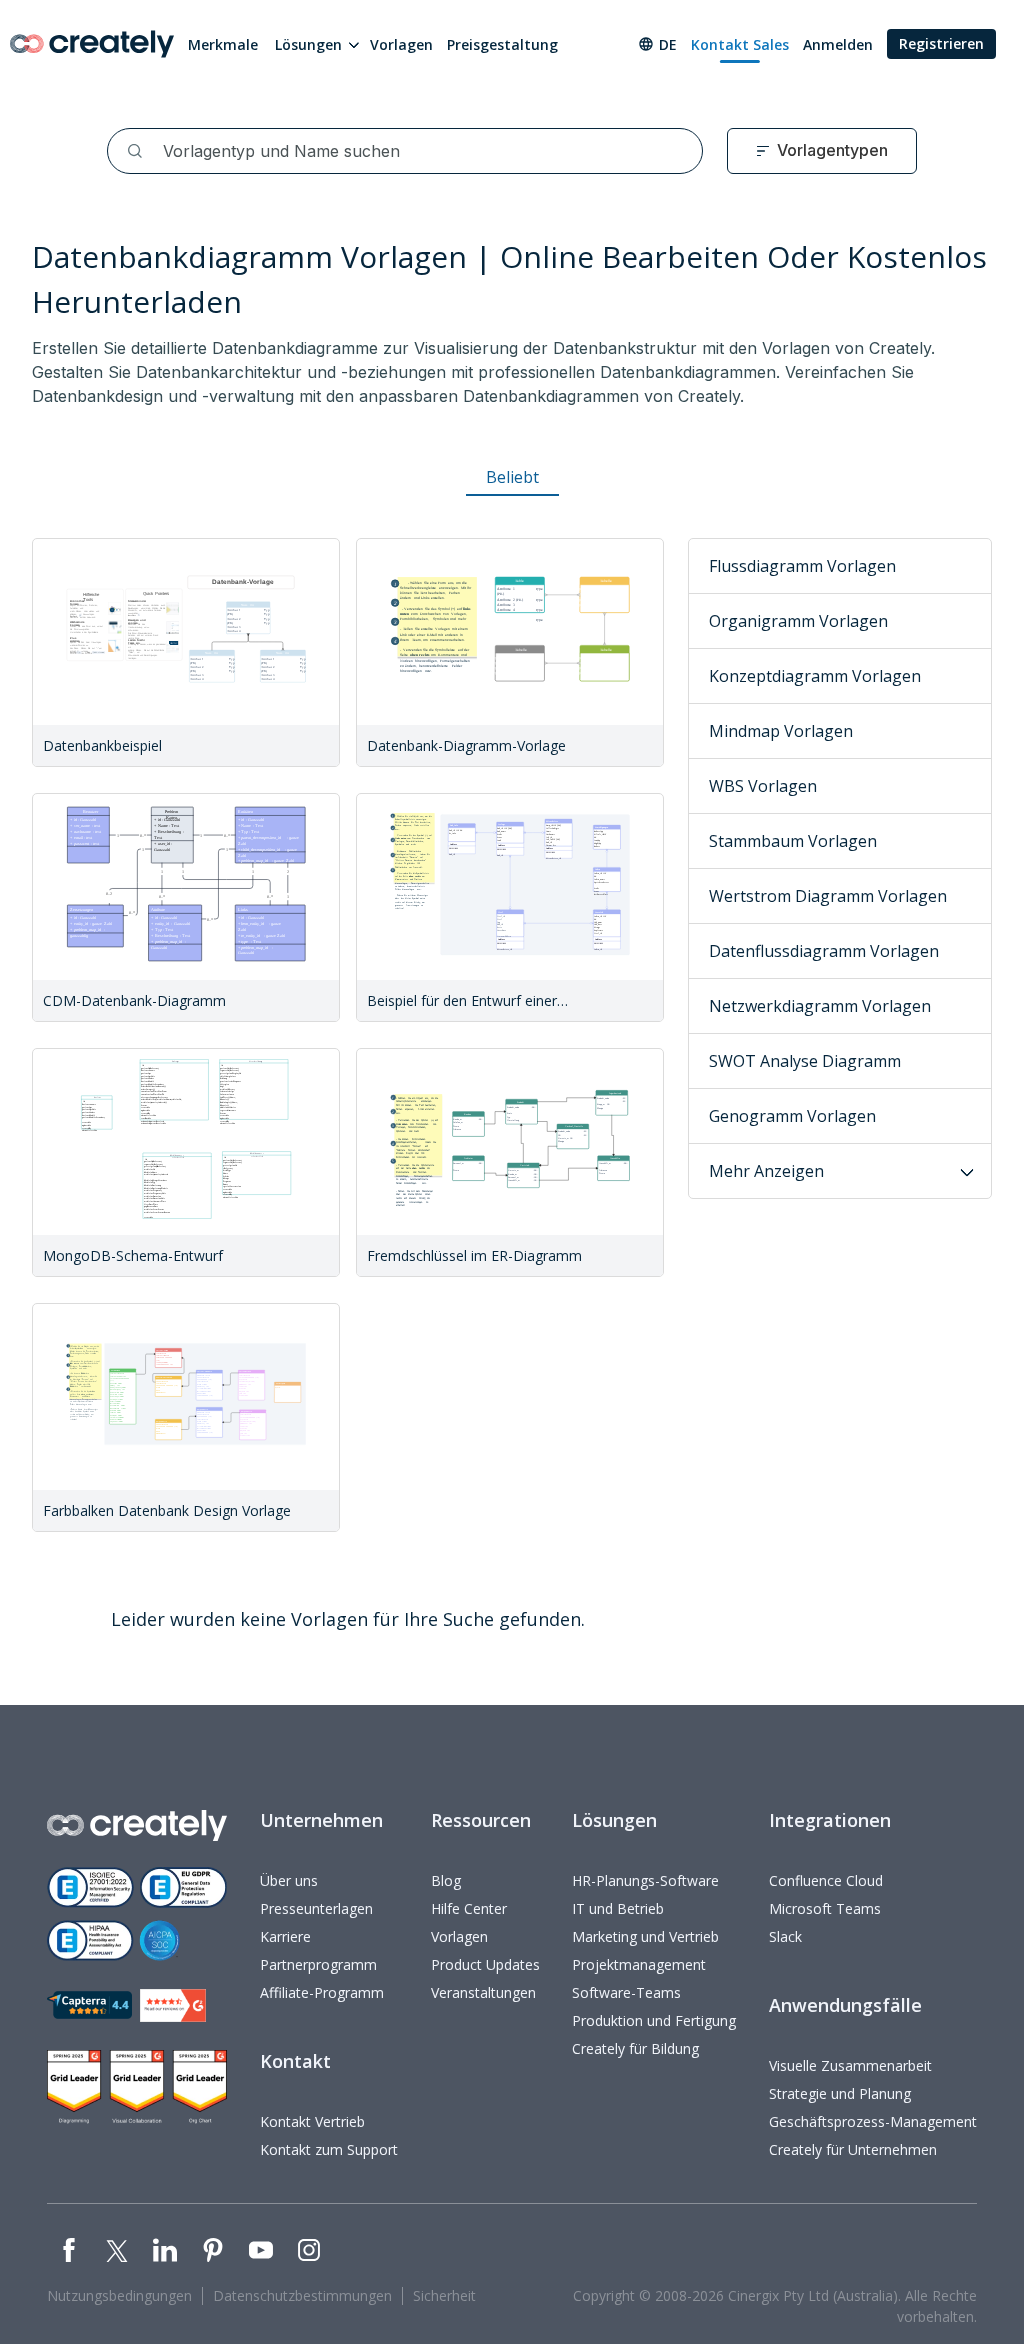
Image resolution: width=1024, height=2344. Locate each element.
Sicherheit (444, 2295)
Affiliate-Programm (322, 1992)
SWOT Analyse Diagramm (805, 1061)
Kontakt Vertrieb (312, 2121)
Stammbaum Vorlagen (793, 841)
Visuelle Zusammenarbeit (850, 2065)
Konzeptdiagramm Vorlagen (815, 676)
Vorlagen (401, 44)
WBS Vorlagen (763, 786)
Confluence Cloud (826, 1880)
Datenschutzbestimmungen (302, 2295)
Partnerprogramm (318, 1964)
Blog (446, 1880)
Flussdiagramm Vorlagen (802, 566)
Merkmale (223, 44)
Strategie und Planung (840, 2093)
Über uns (289, 1880)
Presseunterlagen (316, 1908)
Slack (785, 1936)
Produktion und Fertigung (654, 2020)
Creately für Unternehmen (853, 2149)
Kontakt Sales (740, 44)
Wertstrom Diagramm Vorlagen (828, 896)
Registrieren (941, 43)
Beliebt (512, 477)
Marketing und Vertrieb (645, 1936)
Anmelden (838, 44)
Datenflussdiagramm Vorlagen (824, 951)
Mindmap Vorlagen (781, 731)
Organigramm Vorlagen (798, 621)
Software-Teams (626, 1992)
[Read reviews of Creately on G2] (173, 2005)
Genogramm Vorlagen (792, 1116)
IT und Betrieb (618, 1908)
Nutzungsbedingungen (119, 2295)
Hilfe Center (469, 1908)
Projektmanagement (639, 1964)
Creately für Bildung (635, 2048)
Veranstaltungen (483, 1992)
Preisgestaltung (502, 44)
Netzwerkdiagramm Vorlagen (820, 1006)
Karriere (285, 1936)
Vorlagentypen (832, 150)
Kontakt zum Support (329, 2149)
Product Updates (485, 1964)
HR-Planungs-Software (645, 1880)
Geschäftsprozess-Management (873, 2121)
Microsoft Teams (825, 1908)
